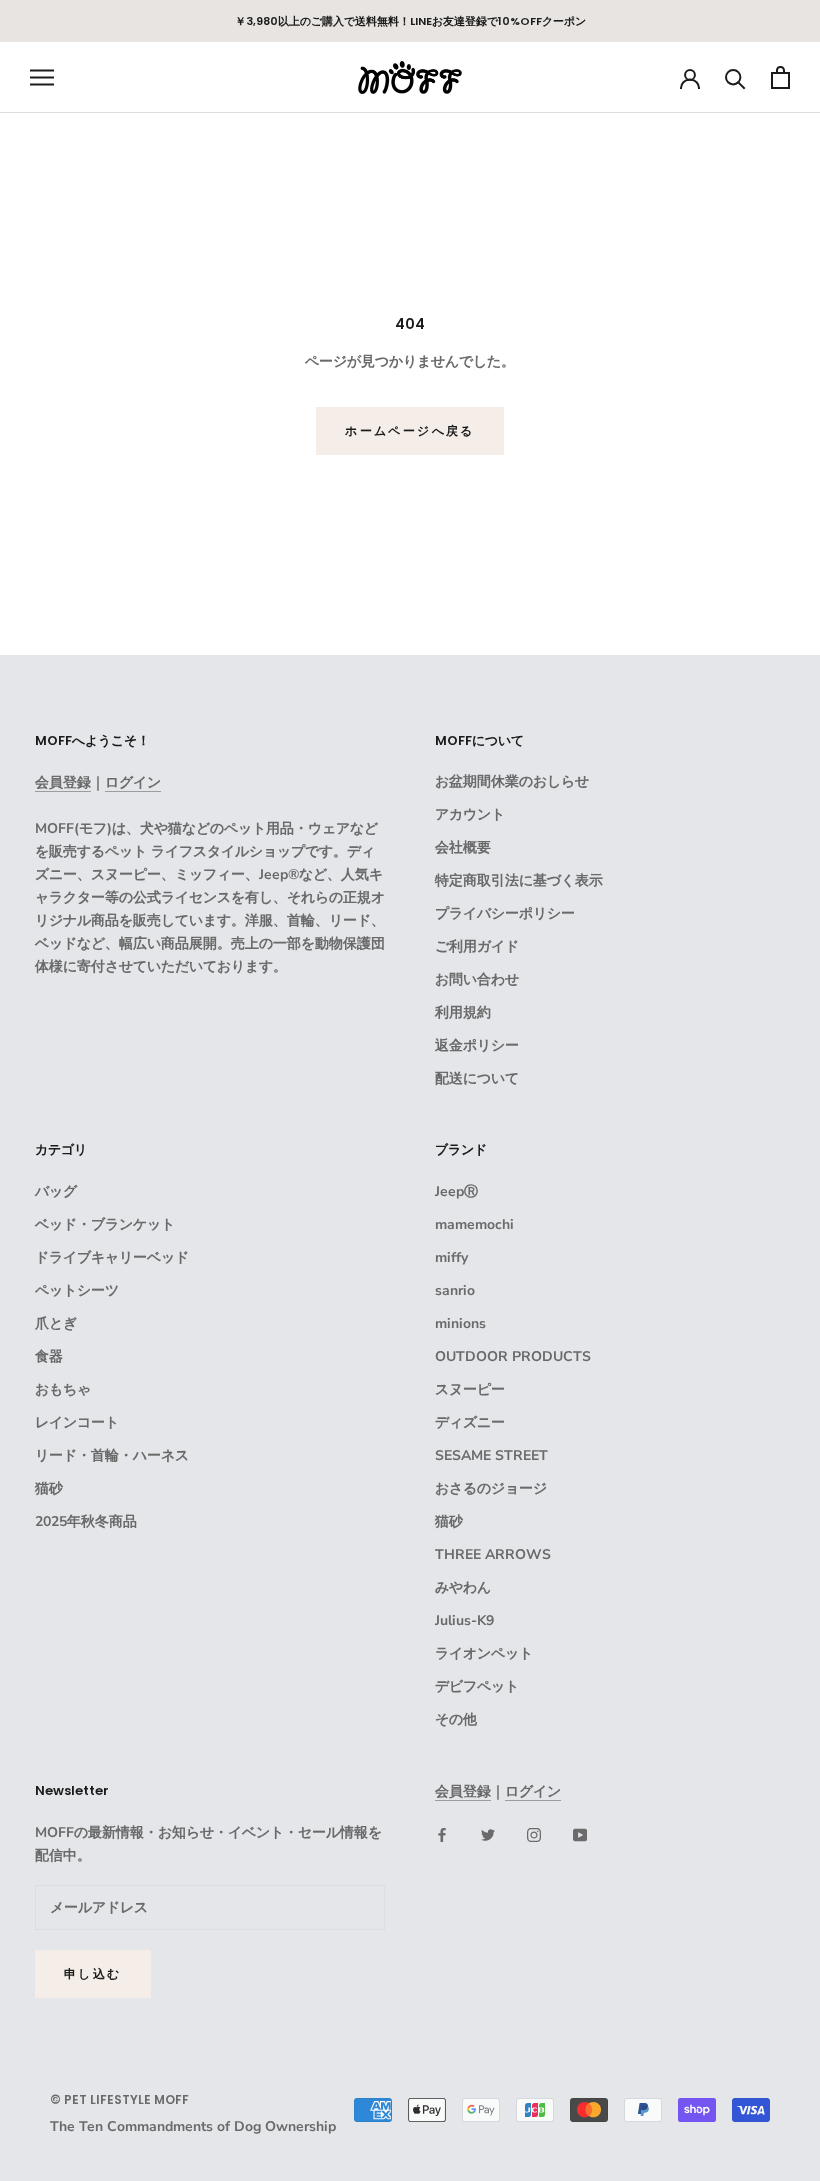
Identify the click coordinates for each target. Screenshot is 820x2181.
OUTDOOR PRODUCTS (513, 1356)
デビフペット (477, 1686)
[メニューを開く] (42, 77)
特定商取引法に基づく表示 (519, 880)
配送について (477, 1078)
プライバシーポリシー (505, 913)
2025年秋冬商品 (86, 1521)
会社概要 (463, 847)
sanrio (455, 1290)
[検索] (735, 77)
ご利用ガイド (477, 946)
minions (460, 1323)
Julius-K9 (464, 1620)
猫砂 (49, 1488)
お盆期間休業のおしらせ (512, 781)
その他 (456, 1719)
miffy (451, 1257)
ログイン (133, 782)
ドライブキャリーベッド (112, 1257)
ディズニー (470, 1422)
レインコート (77, 1422)
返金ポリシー (477, 1045)
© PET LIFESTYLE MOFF (119, 2099)
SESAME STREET (491, 1455)
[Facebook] (442, 1834)
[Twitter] (488, 1834)
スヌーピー (470, 1389)
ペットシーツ (77, 1290)
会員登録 (63, 782)
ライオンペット (484, 1653)
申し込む (93, 1973)
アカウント (470, 814)
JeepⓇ (456, 1191)
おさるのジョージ (491, 1488)
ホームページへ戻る (410, 430)
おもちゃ (63, 1389)
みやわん (463, 1587)
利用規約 (463, 1012)
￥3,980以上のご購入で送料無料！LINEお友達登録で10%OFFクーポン (410, 21)
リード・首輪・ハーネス (112, 1455)
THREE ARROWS (493, 1554)
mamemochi (474, 1224)
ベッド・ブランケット (105, 1224)
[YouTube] (580, 1834)
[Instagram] (534, 1834)
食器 (49, 1356)
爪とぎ (56, 1323)
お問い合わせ (477, 979)
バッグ (56, 1191)
